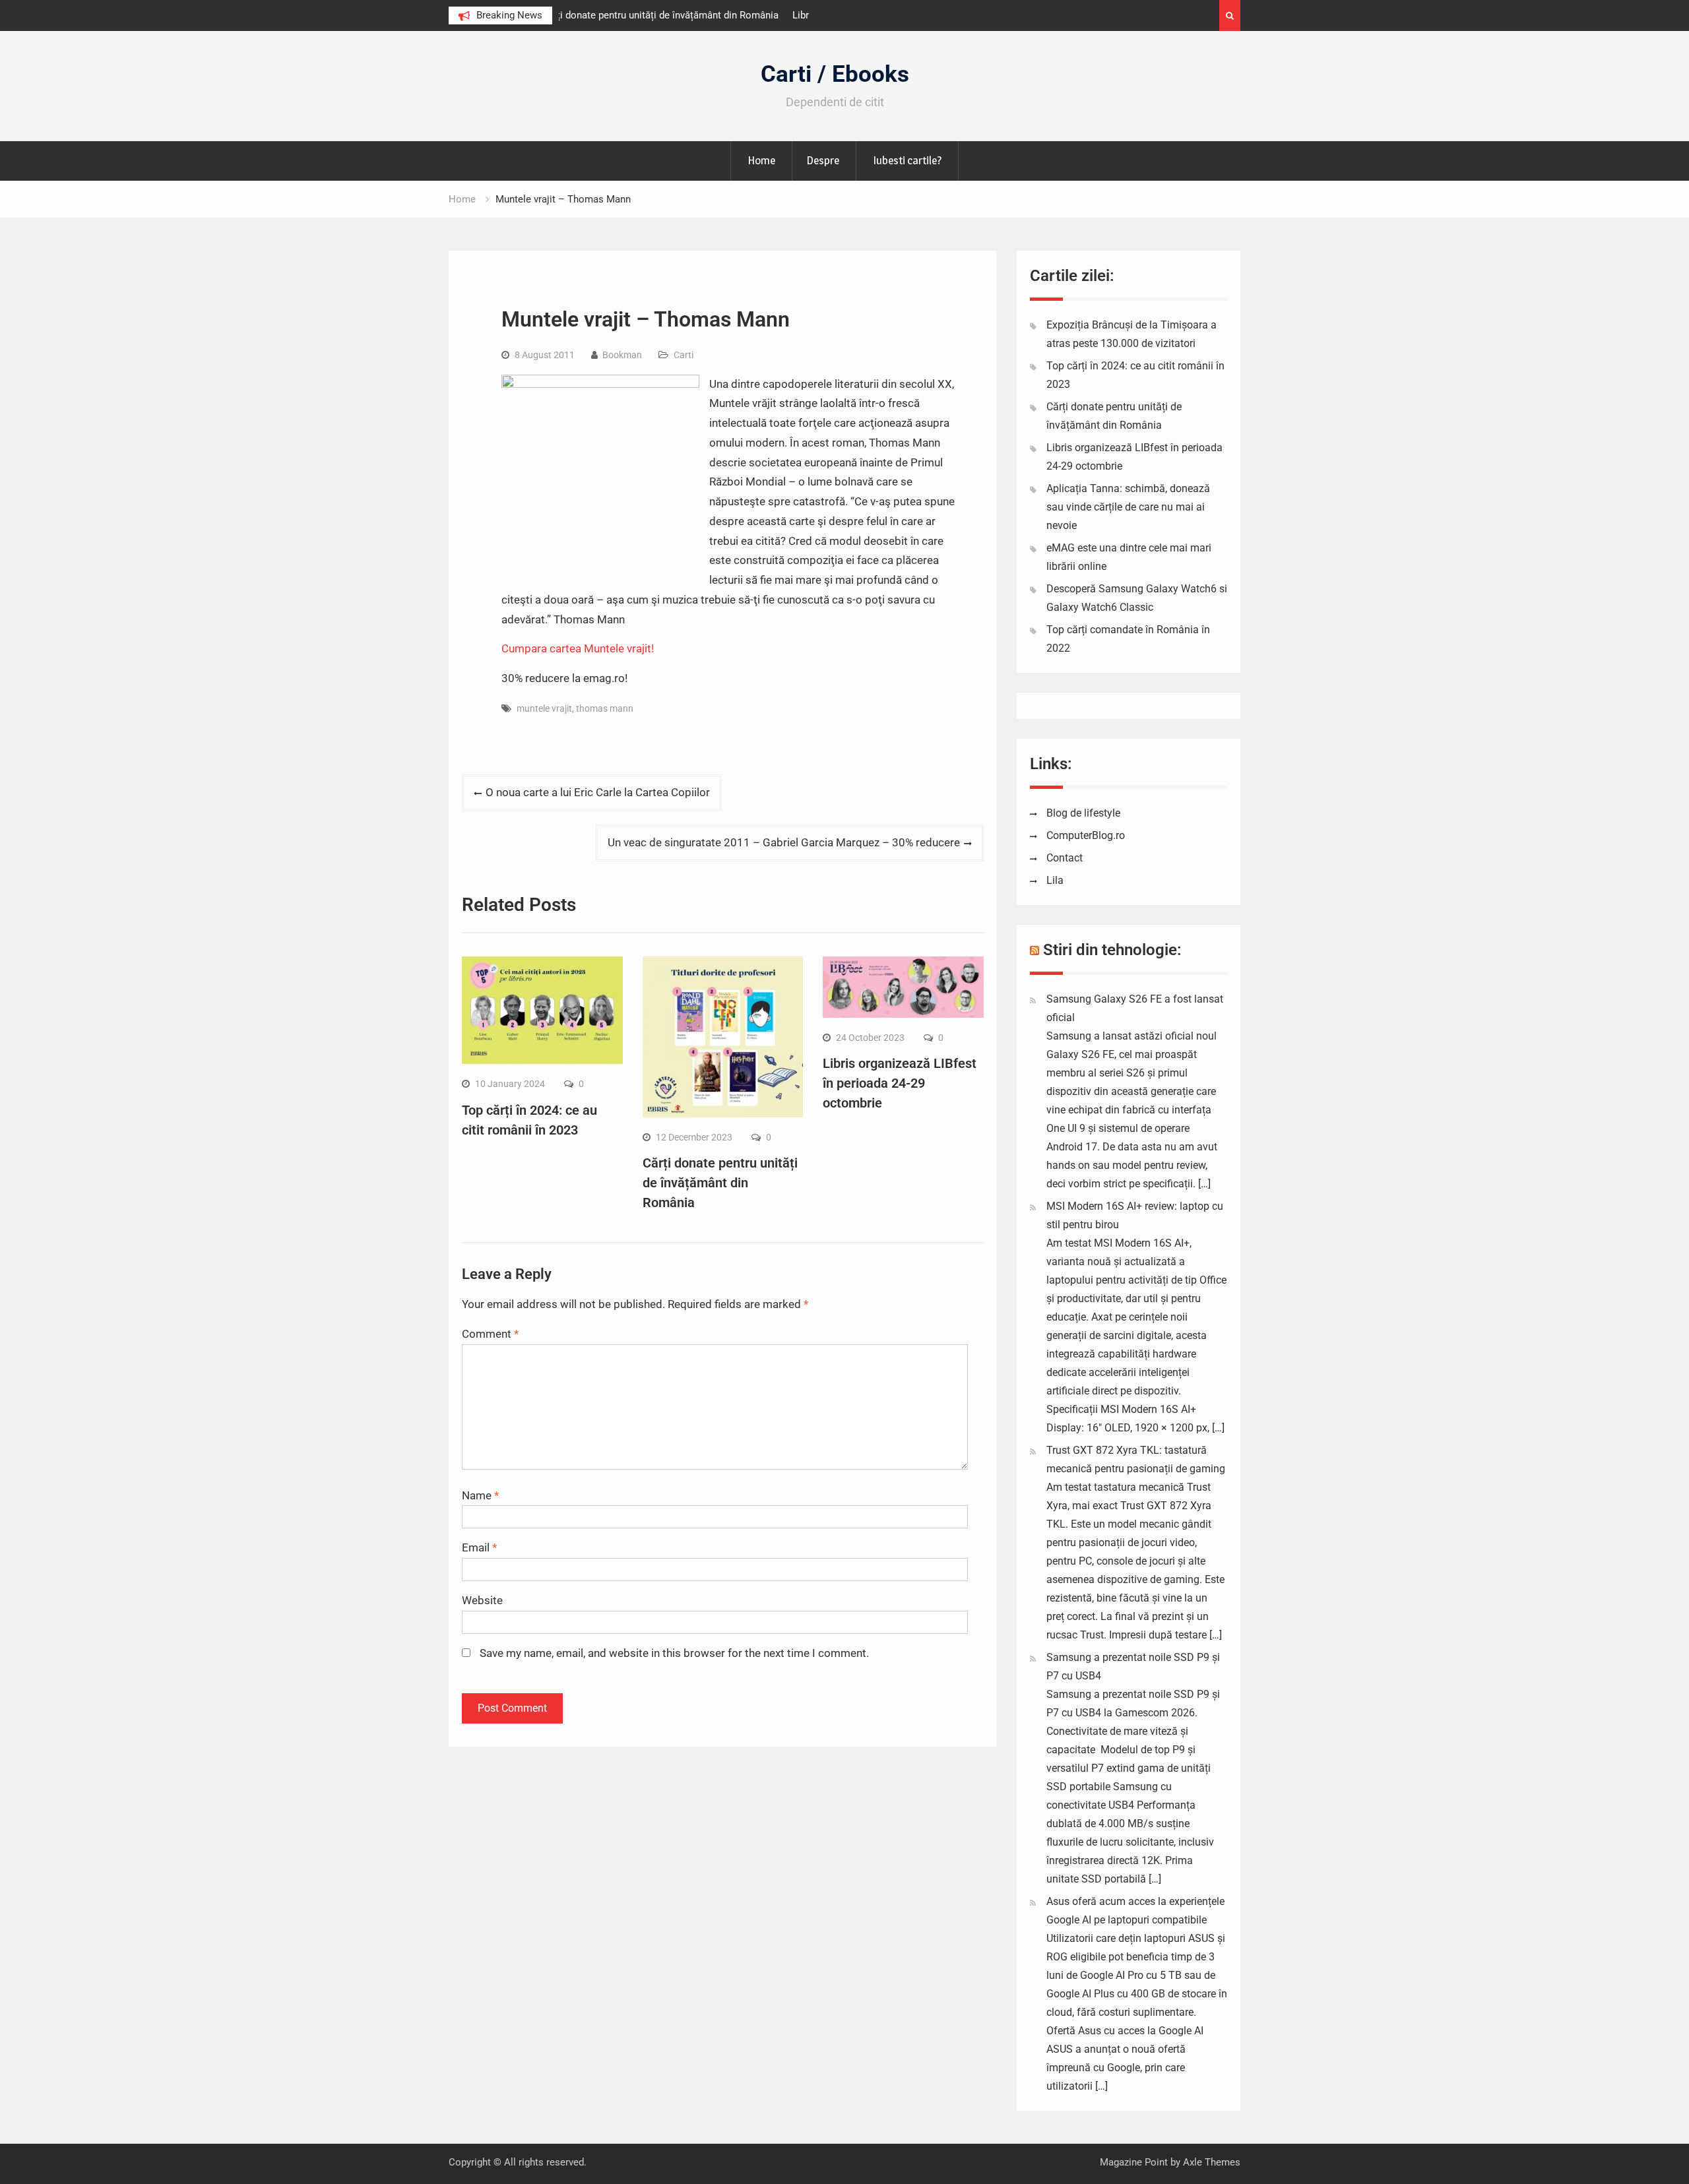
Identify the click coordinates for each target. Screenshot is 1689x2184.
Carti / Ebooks (835, 74)
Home (761, 160)
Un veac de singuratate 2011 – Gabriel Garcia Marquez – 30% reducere (784, 842)
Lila (1055, 880)
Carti (684, 355)
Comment (490, 1334)
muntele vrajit (544, 708)
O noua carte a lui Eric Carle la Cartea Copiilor (598, 792)
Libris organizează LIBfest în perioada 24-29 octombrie (900, 1083)
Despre (823, 160)
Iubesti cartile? (907, 160)
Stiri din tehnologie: (1112, 950)
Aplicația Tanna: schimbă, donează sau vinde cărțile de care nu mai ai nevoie (1128, 507)
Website (482, 1600)
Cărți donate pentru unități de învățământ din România (720, 1183)
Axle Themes (1212, 2162)
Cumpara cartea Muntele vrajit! (578, 648)
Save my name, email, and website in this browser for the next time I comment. (674, 1653)
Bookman (622, 355)
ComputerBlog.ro (1086, 835)
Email (479, 1547)
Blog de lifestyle (1083, 813)
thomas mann (605, 708)
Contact (1065, 858)
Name (480, 1495)
